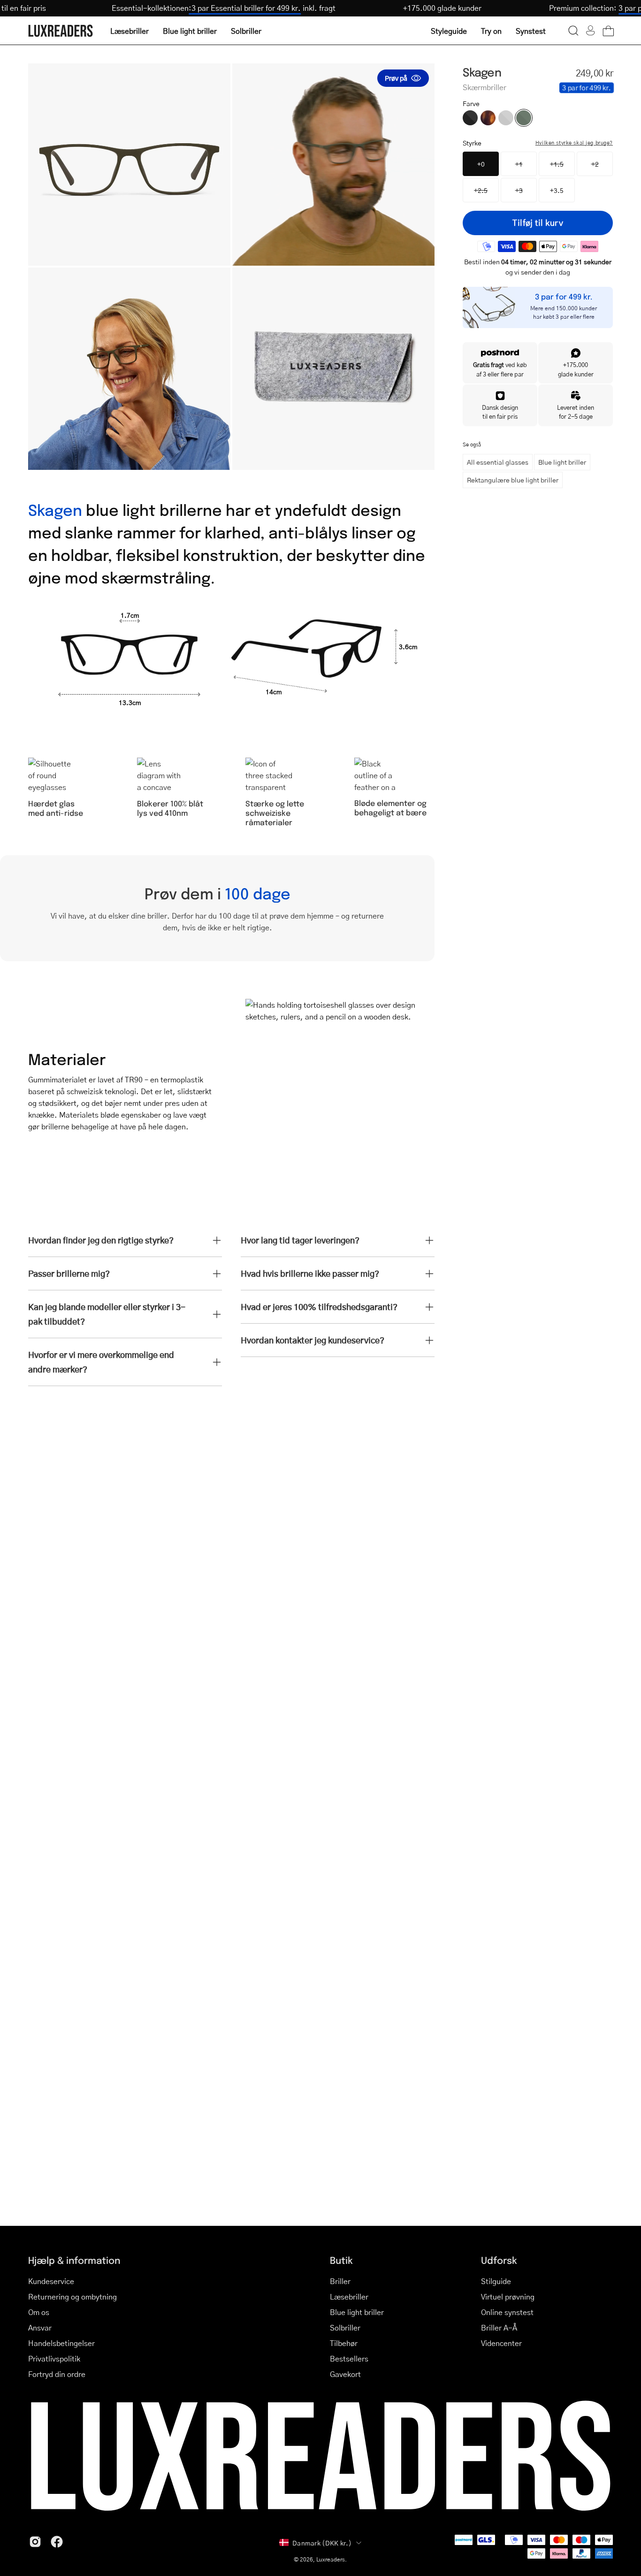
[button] (573, 31)
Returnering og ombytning (72, 2296)
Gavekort (345, 2374)
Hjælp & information (74, 2260)
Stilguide (496, 2281)
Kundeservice (51, 2281)
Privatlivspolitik (54, 2358)
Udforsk (499, 2260)
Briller (340, 2281)
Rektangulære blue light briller (513, 480)
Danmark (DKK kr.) (322, 2543)
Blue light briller (562, 462)
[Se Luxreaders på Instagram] (35, 2542)
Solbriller (345, 2327)
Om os (39, 2312)
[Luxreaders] (61, 31)
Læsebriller (349, 2296)
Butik (341, 2260)
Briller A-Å (499, 2327)
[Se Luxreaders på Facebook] (57, 2542)
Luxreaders (331, 2559)
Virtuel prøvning (508, 2296)
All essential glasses (498, 462)
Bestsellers (349, 2358)
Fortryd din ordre (57, 2374)
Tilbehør (344, 2343)
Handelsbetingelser (61, 2343)
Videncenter (501, 2343)
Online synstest (507, 2312)
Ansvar (40, 2327)
